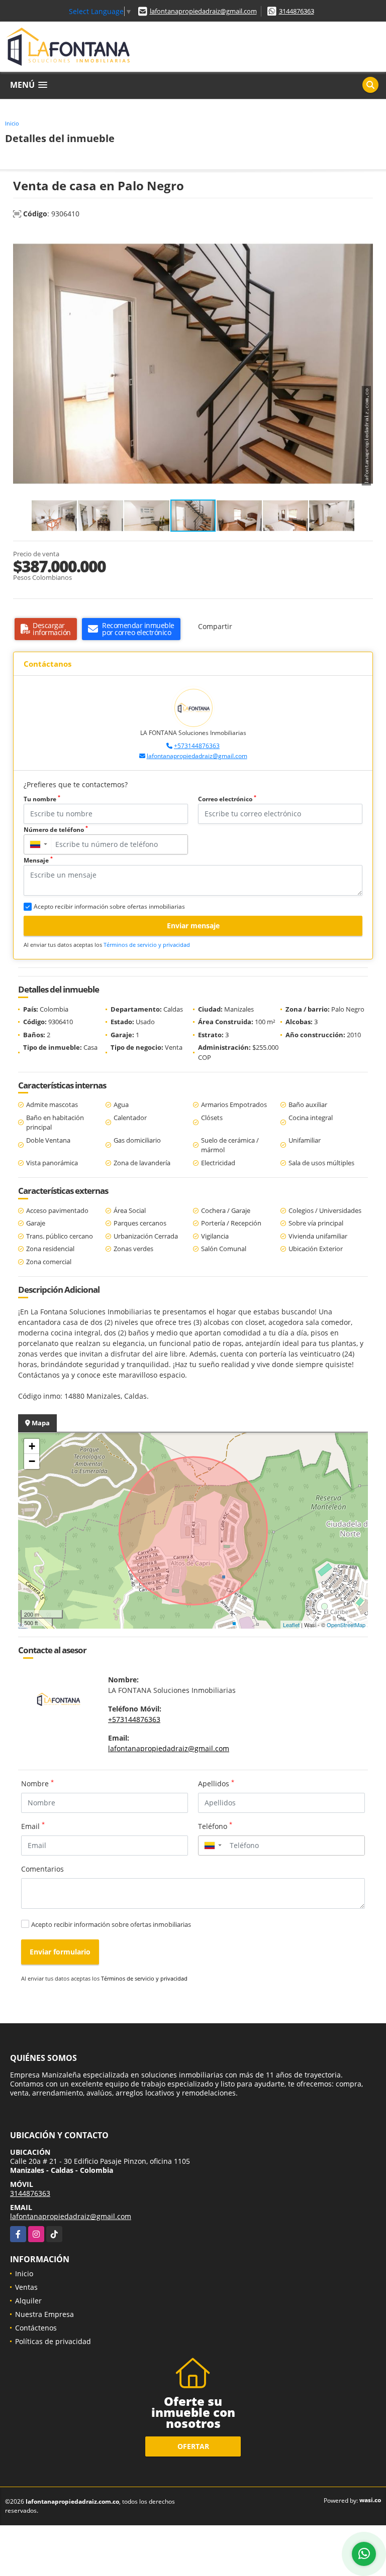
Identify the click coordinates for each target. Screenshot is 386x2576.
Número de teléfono (56, 830)
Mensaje (38, 860)
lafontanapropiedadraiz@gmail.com (203, 11)
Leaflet (291, 1625)
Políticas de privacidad (53, 2341)
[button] (364, 238)
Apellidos (216, 1783)
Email (33, 1826)
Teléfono (215, 1826)
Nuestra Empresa (44, 2314)
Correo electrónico (227, 799)
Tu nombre (42, 799)
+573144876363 (197, 746)
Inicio (12, 123)
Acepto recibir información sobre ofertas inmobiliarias (111, 1924)
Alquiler (28, 2301)
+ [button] (32, 1446)
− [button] (32, 1461)
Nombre (37, 1783)
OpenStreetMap (346, 1625)
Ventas (26, 2287)
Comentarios (42, 1869)
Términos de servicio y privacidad (147, 945)
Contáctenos (36, 2328)
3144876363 (297, 11)
